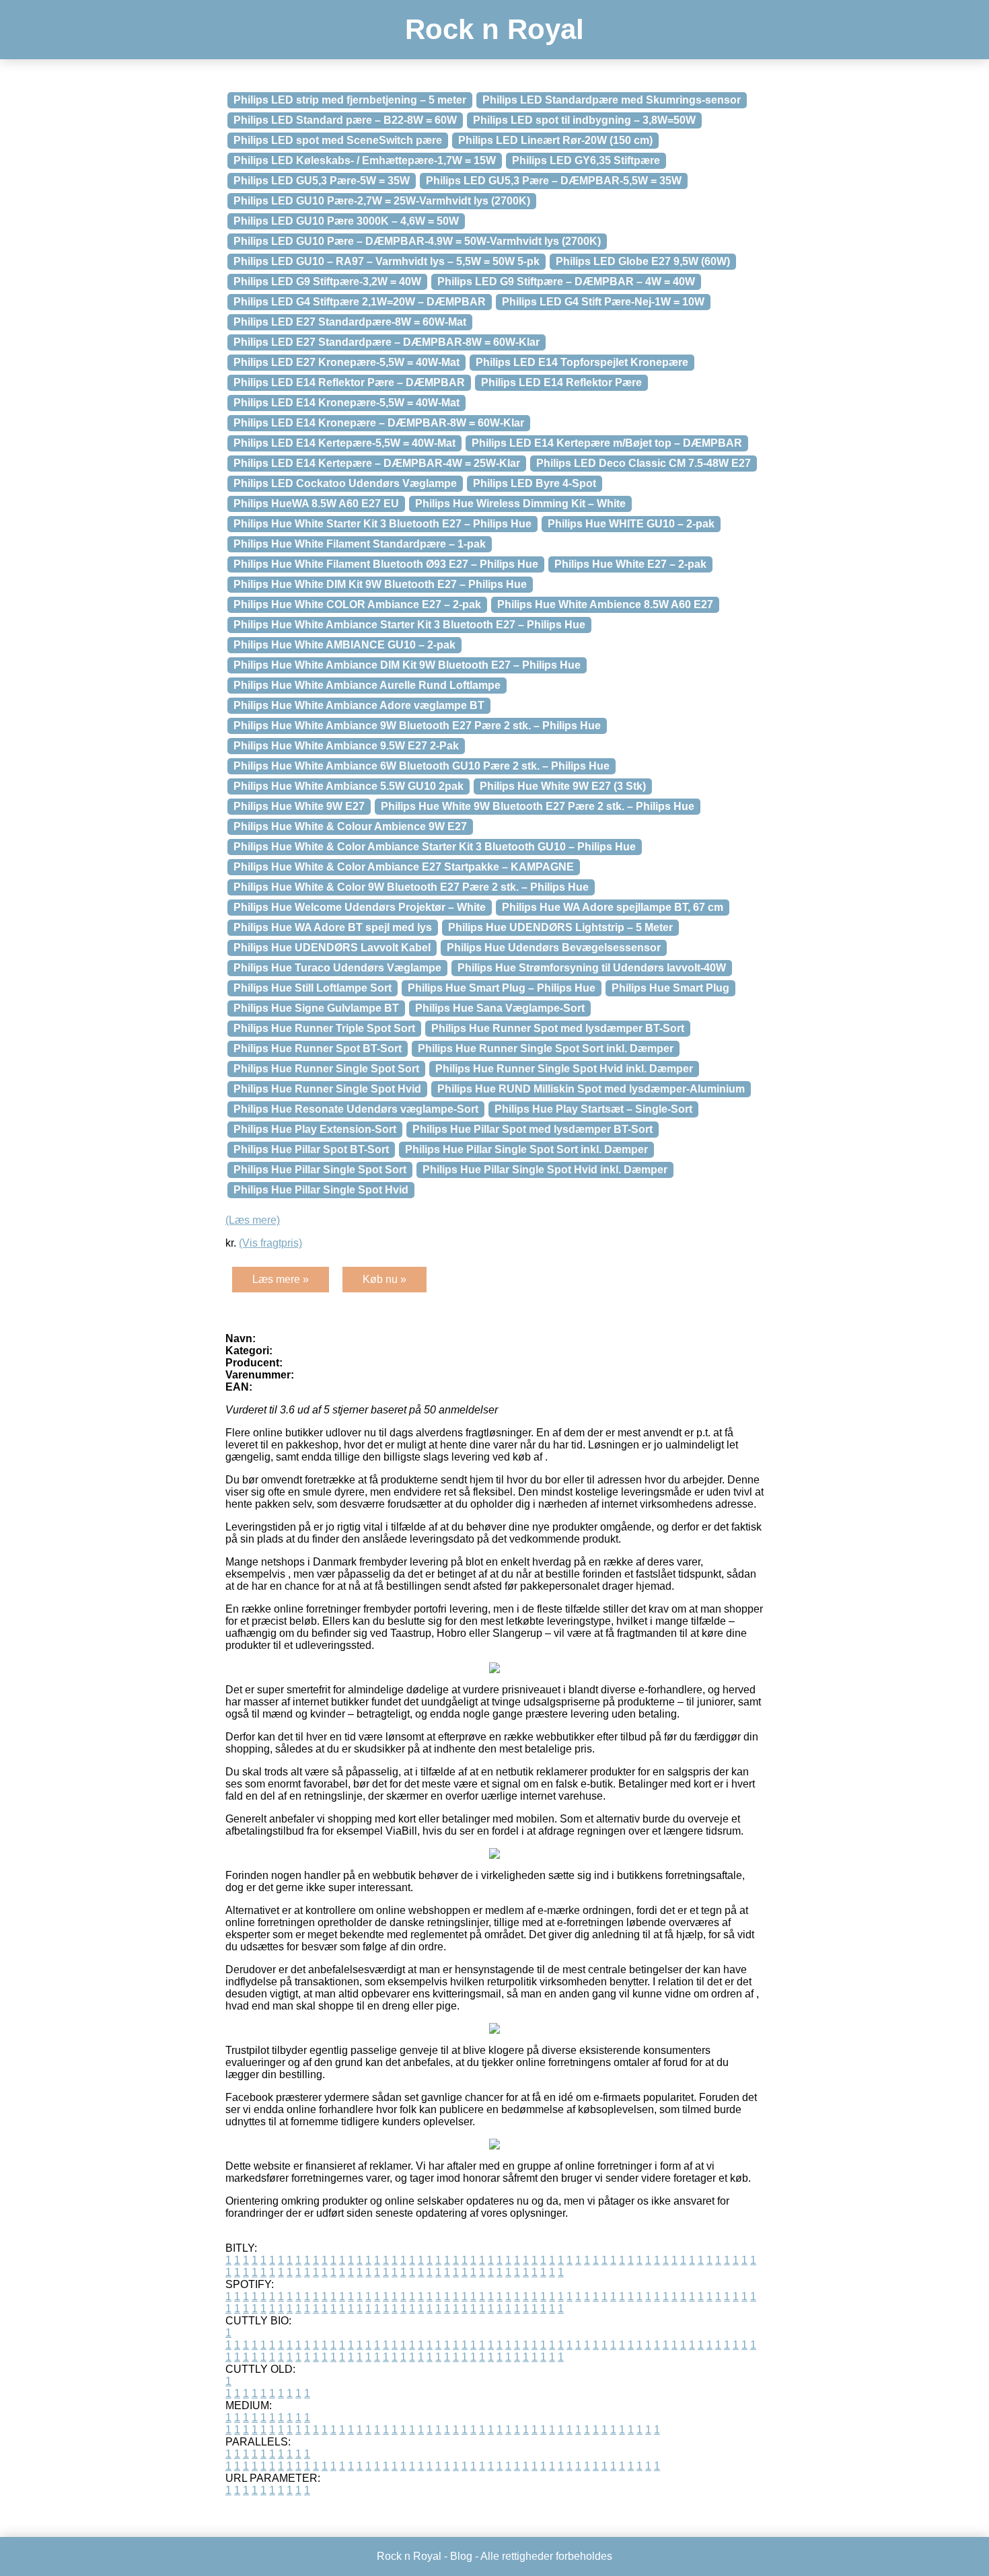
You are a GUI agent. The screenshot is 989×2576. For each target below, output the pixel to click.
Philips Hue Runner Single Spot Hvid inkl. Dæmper (564, 1069)
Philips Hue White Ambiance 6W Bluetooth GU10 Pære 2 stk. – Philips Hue (422, 766)
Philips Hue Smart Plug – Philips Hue (502, 988)
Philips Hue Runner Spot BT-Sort (318, 1048)
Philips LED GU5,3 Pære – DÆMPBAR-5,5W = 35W (554, 181)
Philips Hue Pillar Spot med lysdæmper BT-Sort (533, 1129)
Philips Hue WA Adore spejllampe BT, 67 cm (613, 907)
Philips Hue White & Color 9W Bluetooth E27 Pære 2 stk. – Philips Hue (411, 887)
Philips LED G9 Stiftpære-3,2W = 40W (327, 282)
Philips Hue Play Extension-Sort (315, 1129)
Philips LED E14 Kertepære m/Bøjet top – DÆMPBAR (607, 443)
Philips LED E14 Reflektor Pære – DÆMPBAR (349, 382)
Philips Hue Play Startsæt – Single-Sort (593, 1109)
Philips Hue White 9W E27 (299, 806)
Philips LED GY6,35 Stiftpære (586, 160)
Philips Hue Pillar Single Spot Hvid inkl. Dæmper (545, 1170)
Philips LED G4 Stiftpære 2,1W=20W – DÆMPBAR (360, 302)
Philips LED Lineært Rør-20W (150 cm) (555, 140)
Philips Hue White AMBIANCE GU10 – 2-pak (344, 645)
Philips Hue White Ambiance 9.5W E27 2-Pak (346, 746)
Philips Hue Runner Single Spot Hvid (327, 1089)
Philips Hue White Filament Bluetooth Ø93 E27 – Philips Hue (386, 564)
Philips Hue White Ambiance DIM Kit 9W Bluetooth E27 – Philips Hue (407, 665)
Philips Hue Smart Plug (670, 988)
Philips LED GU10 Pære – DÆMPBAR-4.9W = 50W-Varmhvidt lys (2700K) (417, 241)
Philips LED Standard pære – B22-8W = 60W (345, 120)
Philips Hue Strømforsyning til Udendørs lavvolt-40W (592, 968)
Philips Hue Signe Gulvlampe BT (316, 1008)
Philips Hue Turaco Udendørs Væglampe (337, 968)
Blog (461, 2556)
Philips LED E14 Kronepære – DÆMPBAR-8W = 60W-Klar (379, 423)
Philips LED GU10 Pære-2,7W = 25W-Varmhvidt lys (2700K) (382, 201)
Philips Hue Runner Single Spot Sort (326, 1069)
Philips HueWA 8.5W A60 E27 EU (316, 504)
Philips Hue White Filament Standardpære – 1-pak (360, 544)
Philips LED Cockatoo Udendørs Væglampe (345, 483)
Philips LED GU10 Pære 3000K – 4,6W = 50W (346, 221)
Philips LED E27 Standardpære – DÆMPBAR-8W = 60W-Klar (387, 342)
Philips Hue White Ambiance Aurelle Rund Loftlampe (367, 685)
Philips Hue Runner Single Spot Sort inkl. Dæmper (546, 1048)
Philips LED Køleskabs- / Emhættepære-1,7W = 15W (365, 160)
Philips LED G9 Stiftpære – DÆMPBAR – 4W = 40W (566, 282)
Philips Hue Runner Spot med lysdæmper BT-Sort (558, 1028)
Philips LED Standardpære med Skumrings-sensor (612, 100)
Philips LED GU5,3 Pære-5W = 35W (322, 181)
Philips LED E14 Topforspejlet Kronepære (582, 362)
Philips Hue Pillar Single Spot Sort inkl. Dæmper (526, 1149)
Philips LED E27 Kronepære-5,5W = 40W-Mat (346, 362)
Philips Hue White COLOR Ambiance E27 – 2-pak (357, 604)
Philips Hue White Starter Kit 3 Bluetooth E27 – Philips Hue (382, 524)
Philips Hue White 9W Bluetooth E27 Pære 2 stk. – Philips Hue (538, 806)
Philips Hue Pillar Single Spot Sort (320, 1170)
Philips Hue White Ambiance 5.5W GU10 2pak (349, 786)
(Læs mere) (253, 1220)
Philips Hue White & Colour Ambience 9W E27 (350, 826)
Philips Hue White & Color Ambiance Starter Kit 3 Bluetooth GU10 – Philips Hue (435, 847)
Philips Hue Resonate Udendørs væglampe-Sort (356, 1109)
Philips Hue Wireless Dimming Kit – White (520, 504)
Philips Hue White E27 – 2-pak (630, 564)
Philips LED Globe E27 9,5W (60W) (643, 261)
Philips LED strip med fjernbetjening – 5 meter (350, 100)
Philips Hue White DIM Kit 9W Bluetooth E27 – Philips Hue (380, 584)
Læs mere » (281, 1279)
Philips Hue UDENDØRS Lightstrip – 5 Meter (560, 927)
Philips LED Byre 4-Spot (535, 483)
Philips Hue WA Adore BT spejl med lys (333, 927)
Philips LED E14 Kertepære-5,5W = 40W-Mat (344, 443)
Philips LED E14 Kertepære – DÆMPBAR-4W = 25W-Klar (377, 463)
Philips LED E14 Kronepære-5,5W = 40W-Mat (346, 403)
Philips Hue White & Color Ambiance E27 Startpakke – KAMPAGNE (404, 867)
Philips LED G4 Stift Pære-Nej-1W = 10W (603, 302)
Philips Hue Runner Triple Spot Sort (324, 1028)
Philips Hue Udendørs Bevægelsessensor (554, 948)
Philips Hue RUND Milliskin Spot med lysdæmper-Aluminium (591, 1089)
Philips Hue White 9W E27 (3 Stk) (563, 786)
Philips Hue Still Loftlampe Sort (313, 988)
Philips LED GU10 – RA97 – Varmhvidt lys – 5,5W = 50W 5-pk (387, 261)
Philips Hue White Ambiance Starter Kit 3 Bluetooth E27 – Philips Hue (409, 625)
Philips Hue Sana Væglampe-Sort (500, 1008)
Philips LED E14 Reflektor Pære (561, 382)
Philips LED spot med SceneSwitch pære (338, 140)
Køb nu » (384, 1279)
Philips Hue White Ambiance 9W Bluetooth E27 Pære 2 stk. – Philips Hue (417, 726)
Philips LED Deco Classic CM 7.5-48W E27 (644, 463)
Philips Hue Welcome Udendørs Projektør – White (360, 907)
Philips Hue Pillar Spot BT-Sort (311, 1149)
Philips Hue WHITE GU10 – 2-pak (631, 524)
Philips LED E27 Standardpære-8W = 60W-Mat (350, 322)
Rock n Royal (494, 29)
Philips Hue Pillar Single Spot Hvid (321, 1190)
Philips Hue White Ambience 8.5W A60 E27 (605, 604)
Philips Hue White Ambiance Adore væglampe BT (359, 705)
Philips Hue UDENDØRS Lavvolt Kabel (332, 948)
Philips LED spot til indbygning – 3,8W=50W (584, 120)
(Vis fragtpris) (270, 1243)
